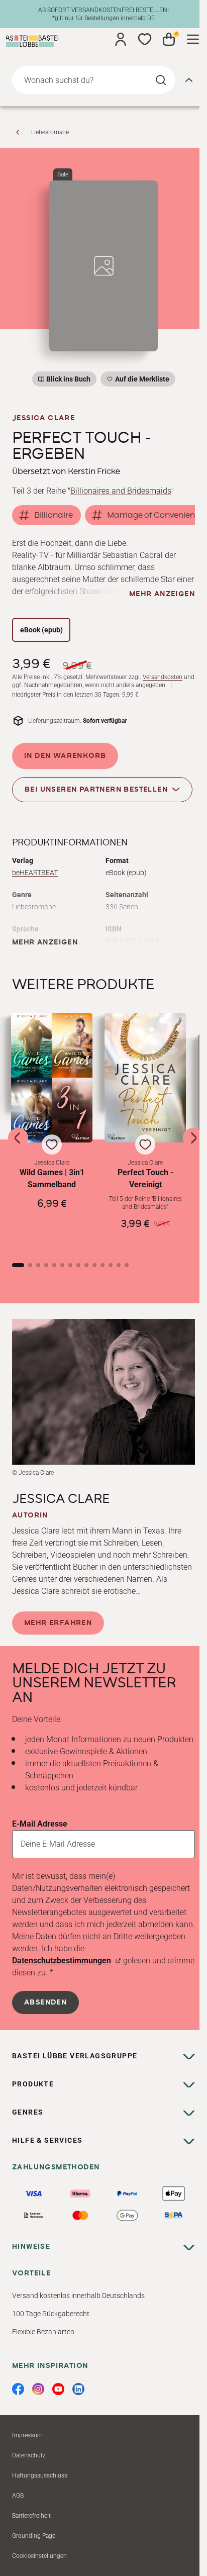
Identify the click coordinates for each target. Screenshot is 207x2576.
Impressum (27, 2435)
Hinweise (31, 2246)
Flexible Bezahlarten (43, 2332)
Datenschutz (29, 2455)
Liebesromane (50, 132)
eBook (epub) (41, 630)
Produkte (33, 2084)
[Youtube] (58, 2389)
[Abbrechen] (189, 80)
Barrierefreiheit (31, 2516)
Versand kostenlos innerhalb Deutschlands (78, 2296)
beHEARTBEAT (35, 873)
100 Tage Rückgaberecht (51, 2314)
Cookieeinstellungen (39, 2556)
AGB (18, 2496)
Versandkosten (163, 677)
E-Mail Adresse (40, 1824)
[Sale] (103, 266)
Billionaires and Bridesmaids (121, 491)
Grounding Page (34, 2536)
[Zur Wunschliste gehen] (145, 39)
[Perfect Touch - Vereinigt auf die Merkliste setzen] (145, 1078)
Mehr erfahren (58, 1623)
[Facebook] (18, 2389)
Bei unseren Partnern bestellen (96, 790)
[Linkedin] (78, 2389)
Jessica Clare (43, 418)
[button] (52, 1130)
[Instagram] (38, 2389)
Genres (28, 2112)
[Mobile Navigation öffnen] (193, 39)
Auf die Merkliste (141, 381)
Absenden (45, 2002)
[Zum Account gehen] (121, 39)
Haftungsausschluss (40, 2475)
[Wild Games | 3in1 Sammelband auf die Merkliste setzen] (52, 1078)
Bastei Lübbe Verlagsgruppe (75, 2056)
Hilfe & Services (47, 2140)
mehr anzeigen (162, 594)
